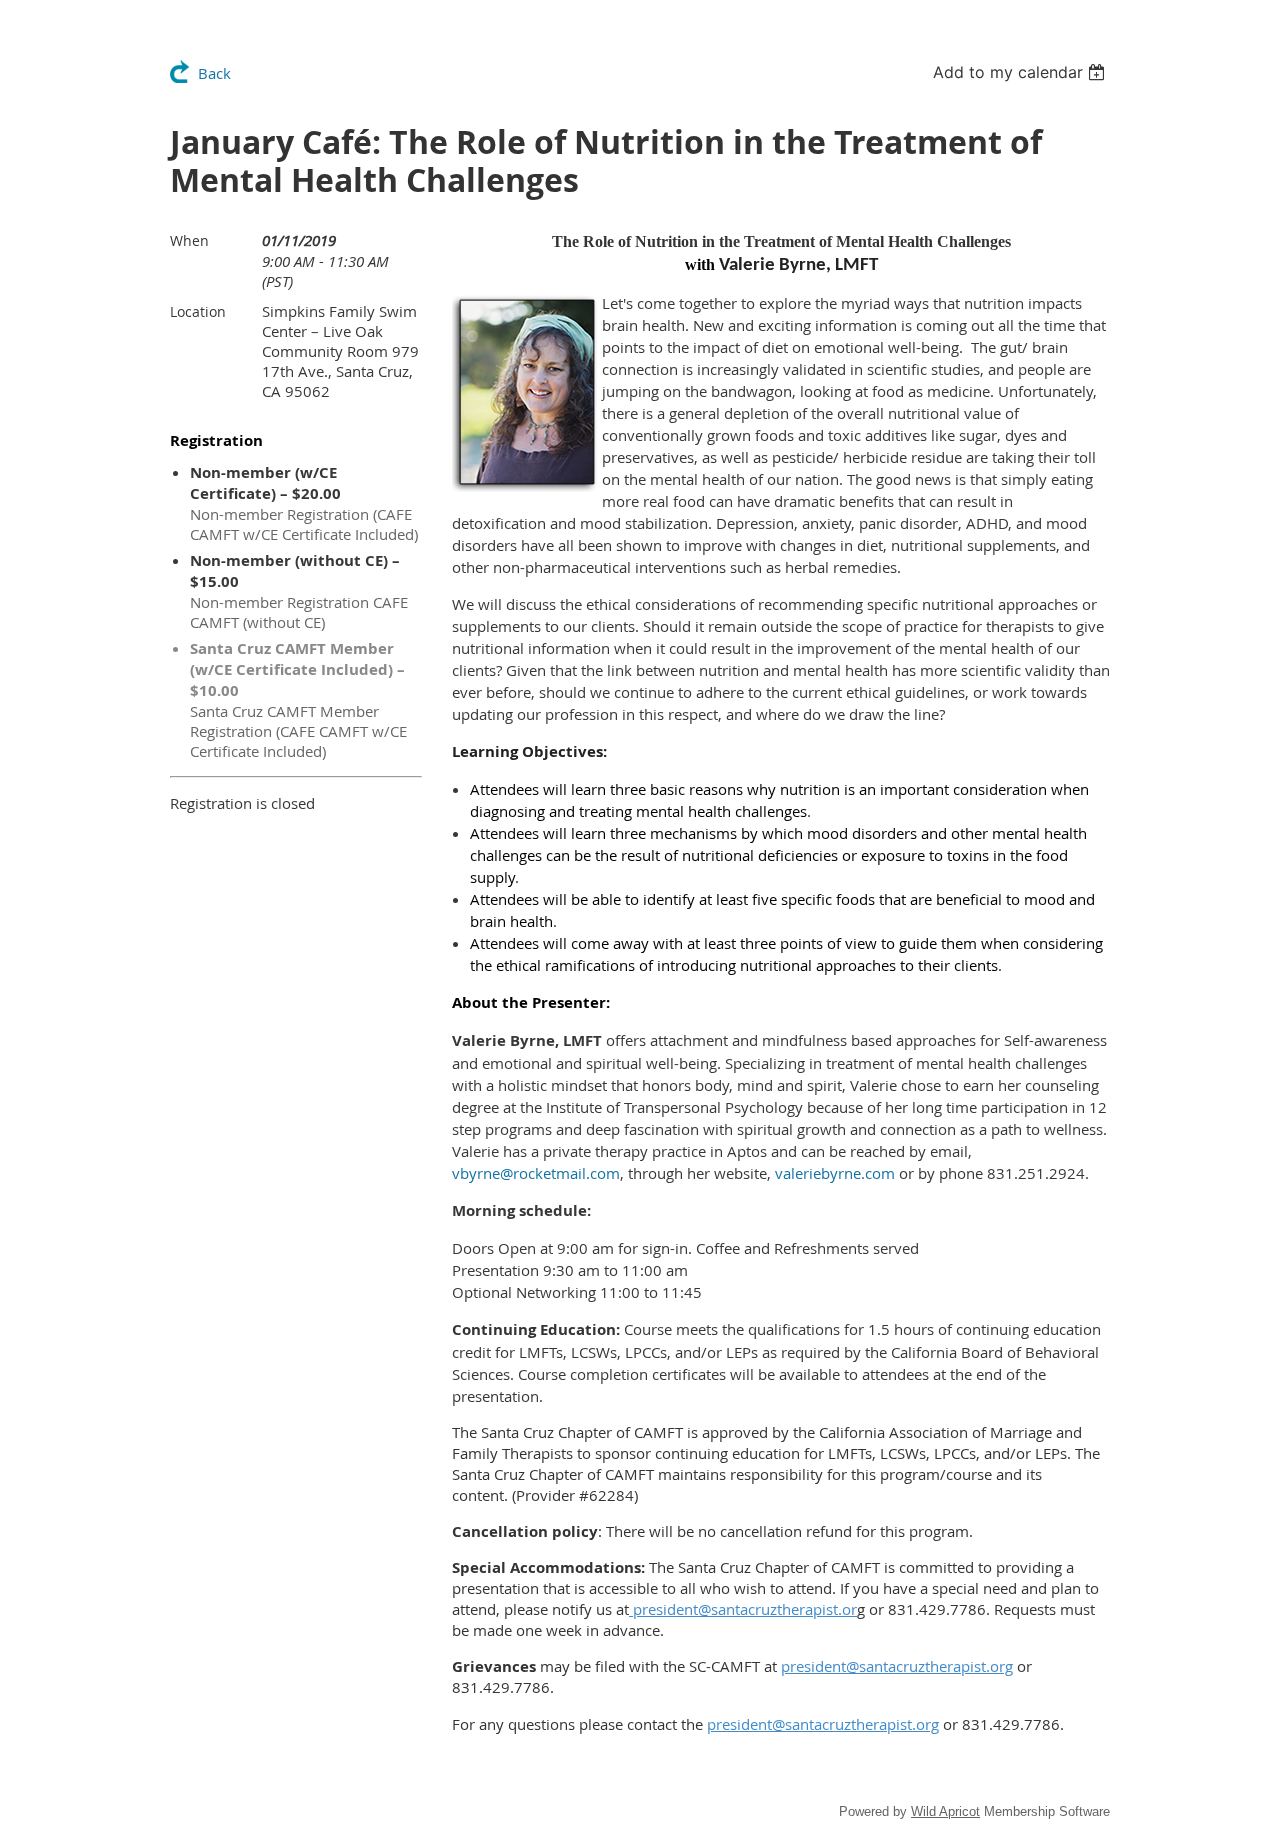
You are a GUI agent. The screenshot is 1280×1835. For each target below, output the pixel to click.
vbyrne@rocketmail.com (536, 1173)
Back (214, 73)
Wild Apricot (945, 1811)
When (189, 240)
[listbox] (1021, 72)
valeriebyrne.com (835, 1173)
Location (198, 311)
